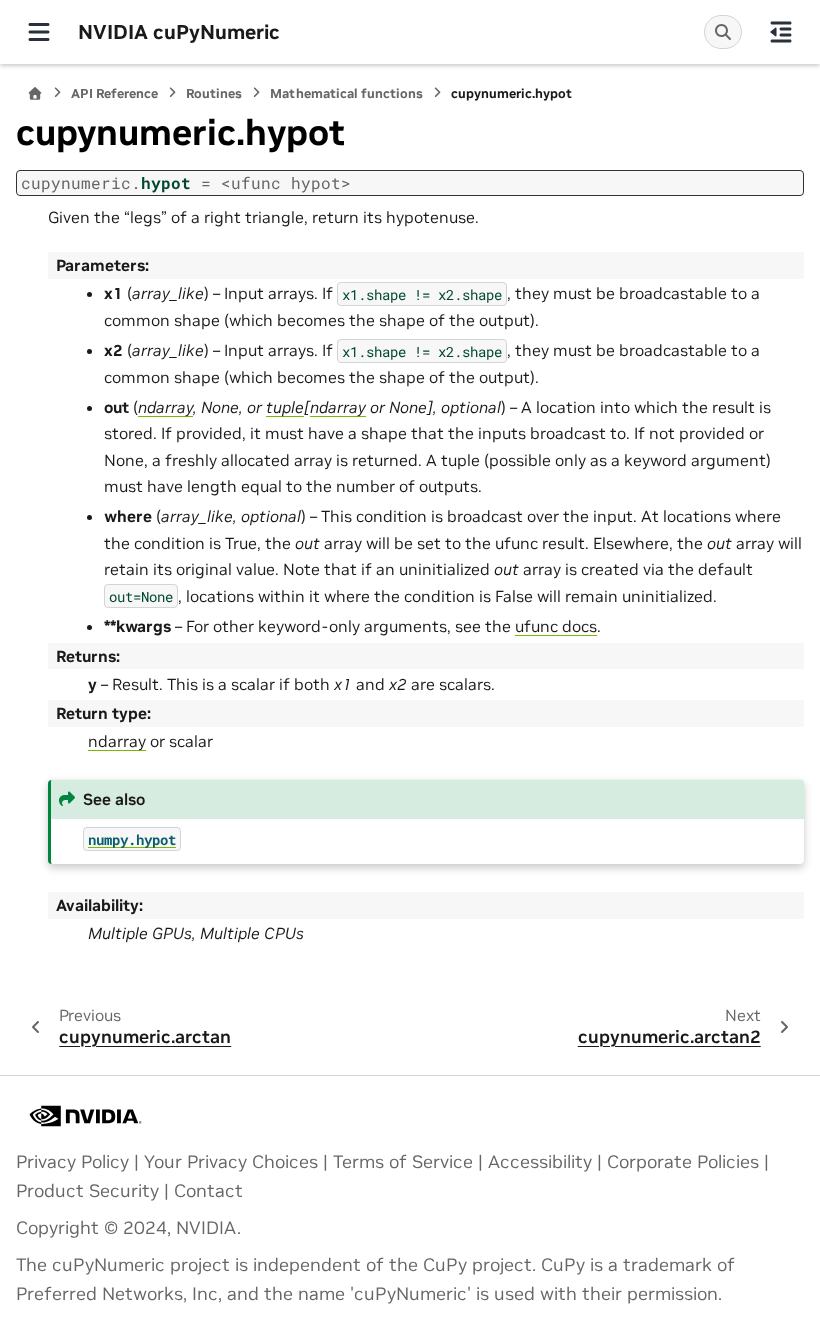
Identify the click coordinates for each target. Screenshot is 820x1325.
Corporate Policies (683, 1162)
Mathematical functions (346, 93)
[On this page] (781, 32)
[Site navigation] (39, 32)
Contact (208, 1191)
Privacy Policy (72, 1162)
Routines (214, 93)
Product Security (87, 1191)
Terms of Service (403, 1162)
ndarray (117, 741)
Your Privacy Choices (231, 1162)
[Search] (723, 32)
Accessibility (540, 1162)
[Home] (35, 93)
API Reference (114, 93)
